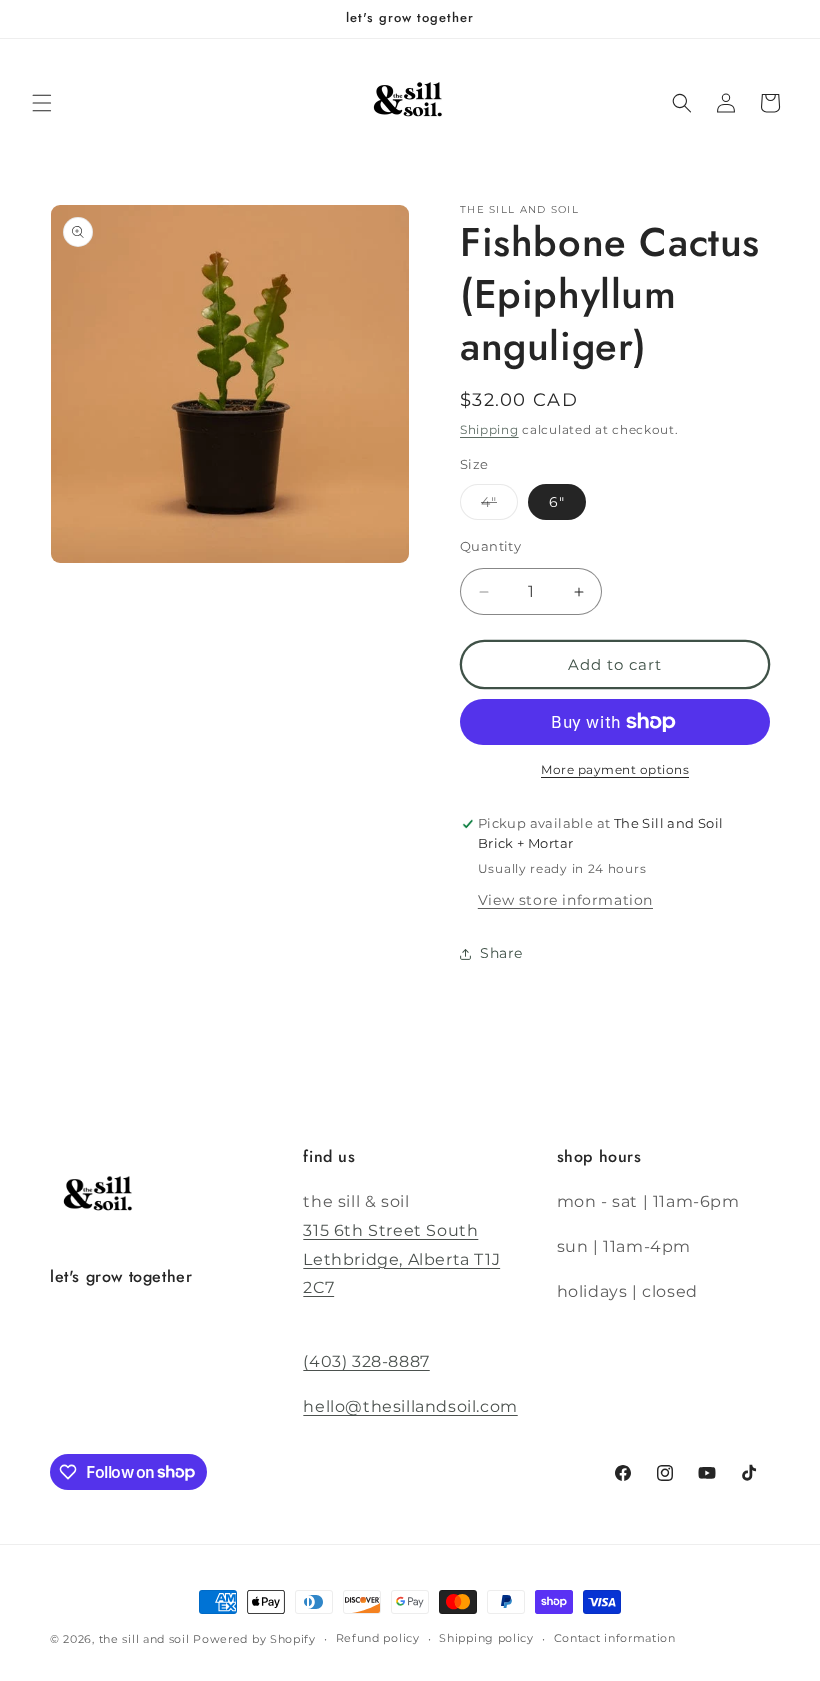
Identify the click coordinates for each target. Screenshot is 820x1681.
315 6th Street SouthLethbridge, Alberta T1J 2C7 (401, 1259)
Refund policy (378, 1638)
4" (489, 502)
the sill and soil (144, 1639)
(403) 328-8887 (366, 1361)
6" (557, 502)
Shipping (489, 429)
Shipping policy (486, 1638)
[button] (42, 103)
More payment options (615, 769)
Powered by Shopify (254, 1639)
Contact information (615, 1638)
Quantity (490, 546)
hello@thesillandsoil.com (410, 1406)
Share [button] (501, 953)
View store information (565, 900)
